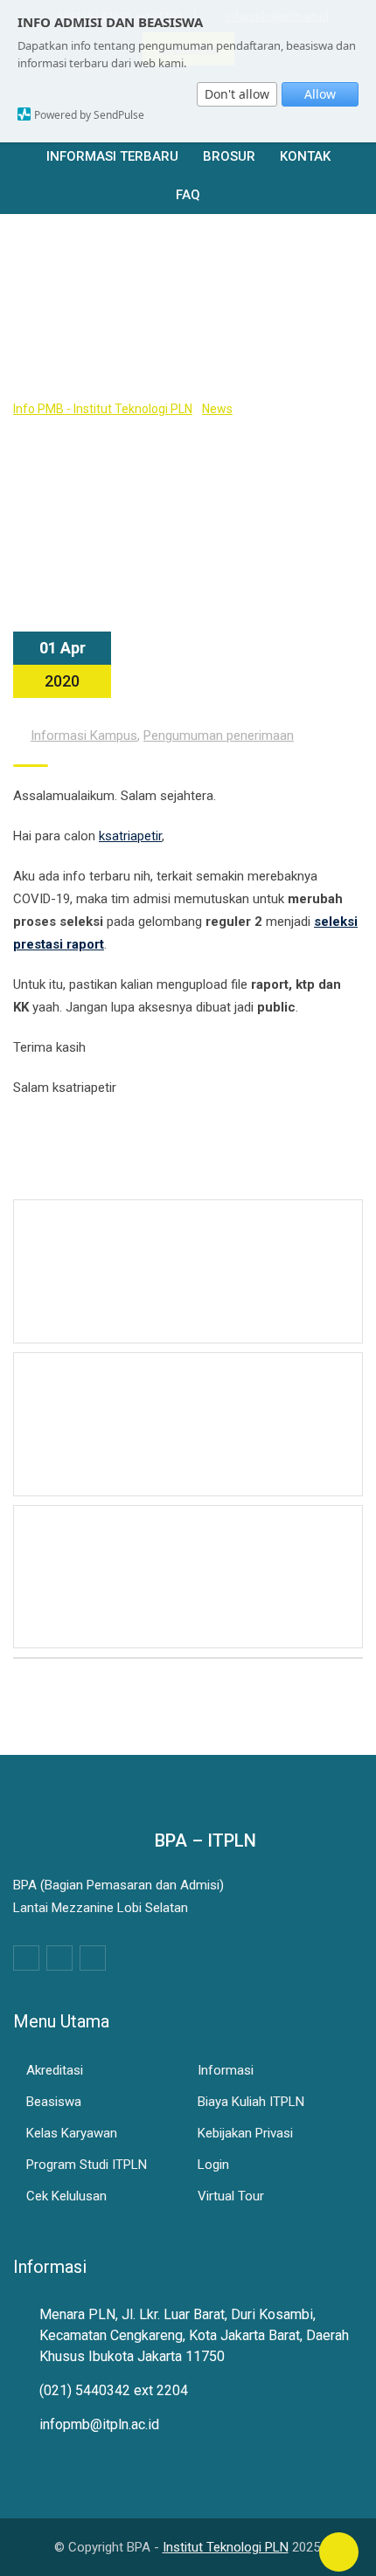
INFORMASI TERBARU (112, 156)
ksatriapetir (130, 836)
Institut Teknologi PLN (226, 2547)
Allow (320, 94)
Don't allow (237, 94)
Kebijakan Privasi (245, 2133)
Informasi (226, 2070)
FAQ (188, 195)
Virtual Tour (231, 2196)
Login (213, 2165)
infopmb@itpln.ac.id (99, 2424)
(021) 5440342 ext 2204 (114, 2390)
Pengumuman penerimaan (219, 736)
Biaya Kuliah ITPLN (251, 2102)
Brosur (229, 156)
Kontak (305, 156)
